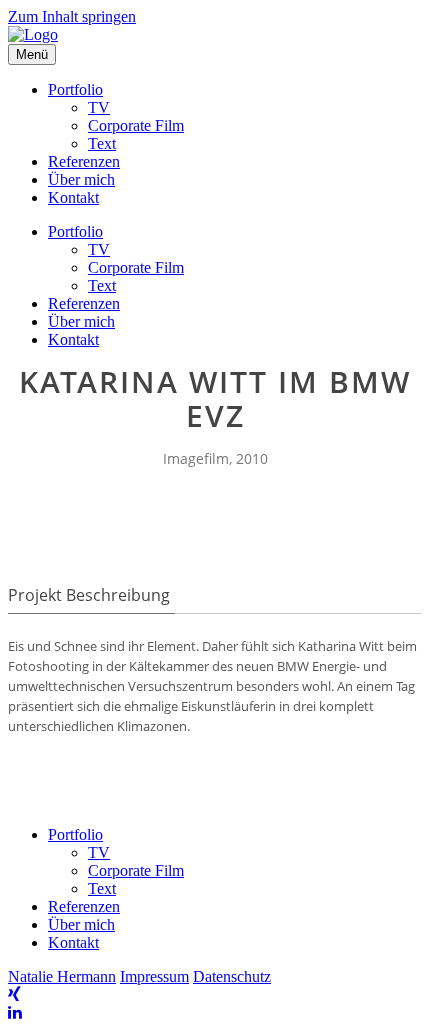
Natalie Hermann (62, 976)
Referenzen (84, 161)
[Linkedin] (15, 1012)
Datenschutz (232, 976)
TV (99, 107)
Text (102, 143)
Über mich (81, 179)
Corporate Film (136, 125)
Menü (32, 54)
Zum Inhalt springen (72, 16)
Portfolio (75, 89)
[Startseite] (33, 34)
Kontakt (73, 197)
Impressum (154, 976)
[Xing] (14, 994)
